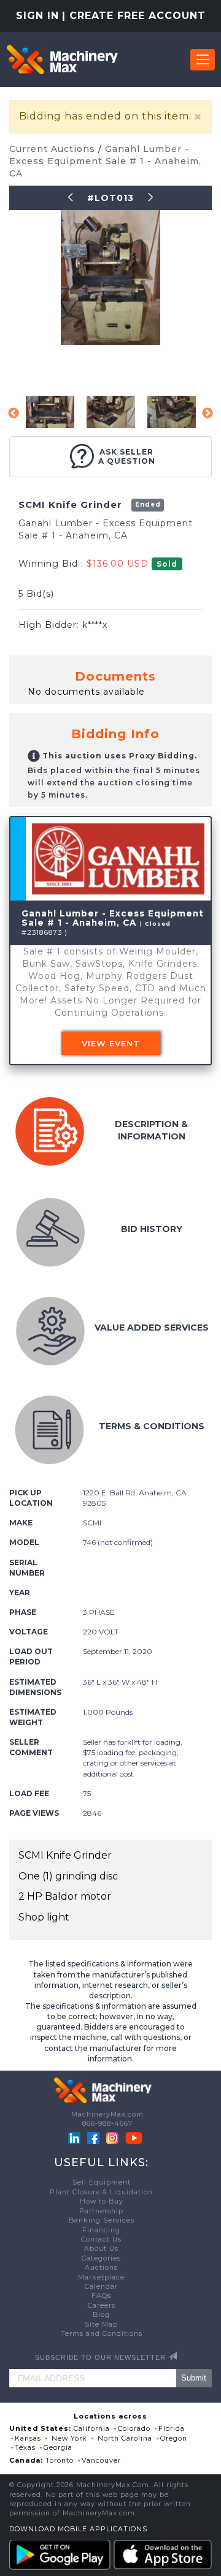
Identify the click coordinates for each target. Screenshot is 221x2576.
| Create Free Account (134, 16)
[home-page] (62, 59)
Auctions (101, 2268)
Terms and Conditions (102, 2334)
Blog (101, 2315)
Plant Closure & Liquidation (101, 2192)
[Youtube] (134, 2137)
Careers (102, 2306)
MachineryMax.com (107, 2114)
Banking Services (102, 2220)
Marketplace (101, 2277)
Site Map (101, 2325)
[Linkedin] (76, 2137)
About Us (101, 2249)
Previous (14, 414)
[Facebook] (93, 2137)
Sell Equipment (102, 2182)
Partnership (101, 2211)
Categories (101, 2258)
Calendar (101, 2287)
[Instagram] (114, 2137)
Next (207, 414)
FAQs (101, 2296)
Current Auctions (54, 149)
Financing (101, 2230)
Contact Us (101, 2239)
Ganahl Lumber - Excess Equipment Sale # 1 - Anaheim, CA (105, 161)
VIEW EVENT (111, 1043)
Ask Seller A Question (127, 456)
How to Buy (102, 2201)
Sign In (37, 16)
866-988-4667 (107, 2124)
